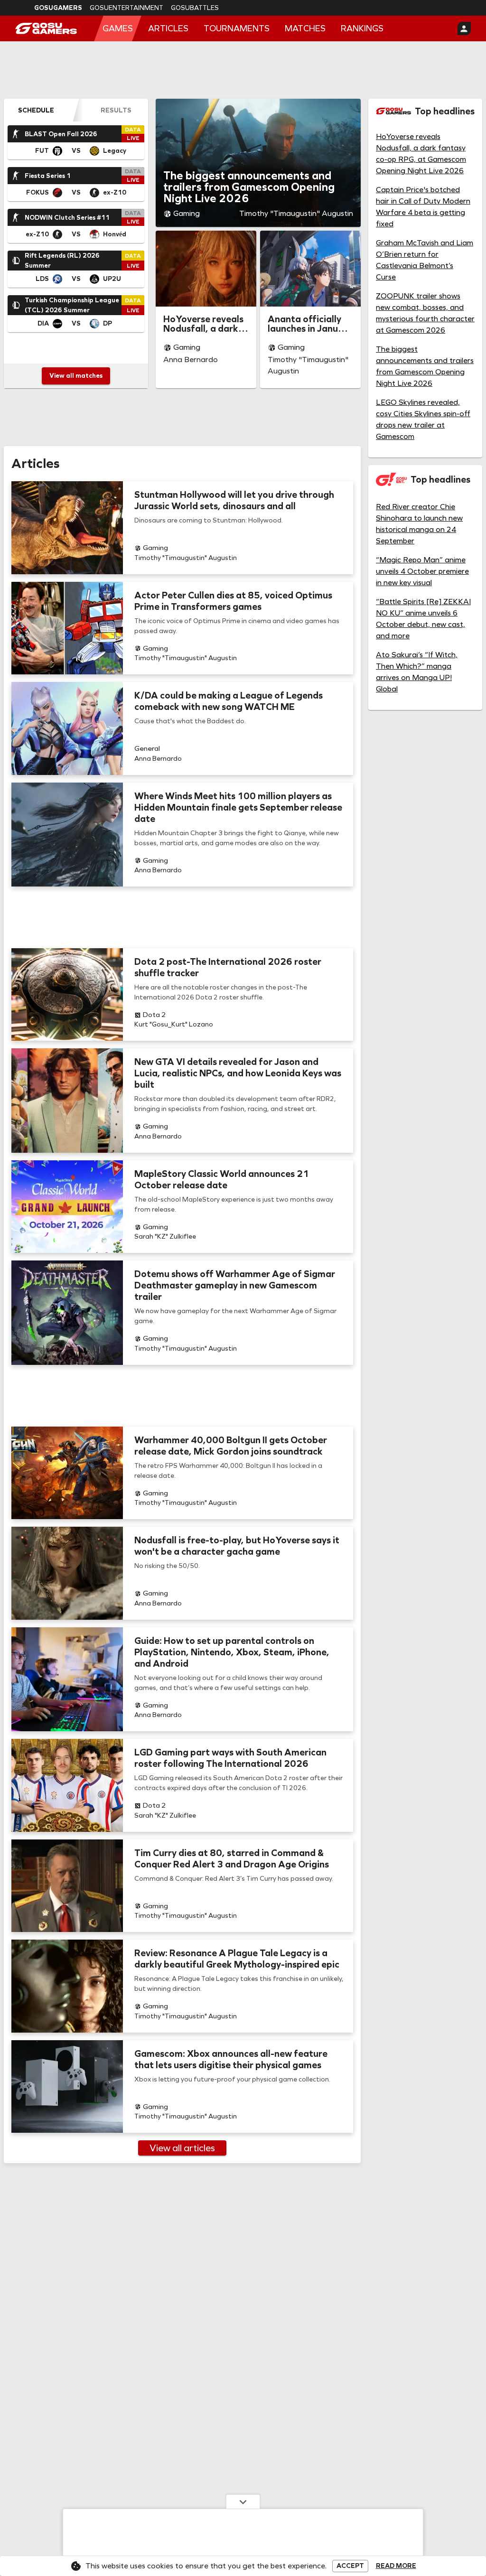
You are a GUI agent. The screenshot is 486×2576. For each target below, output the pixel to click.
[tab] (36, 110)
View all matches (76, 376)
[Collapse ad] (243, 2501)
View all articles (182, 2148)
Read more (396, 2566)
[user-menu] (464, 28)
